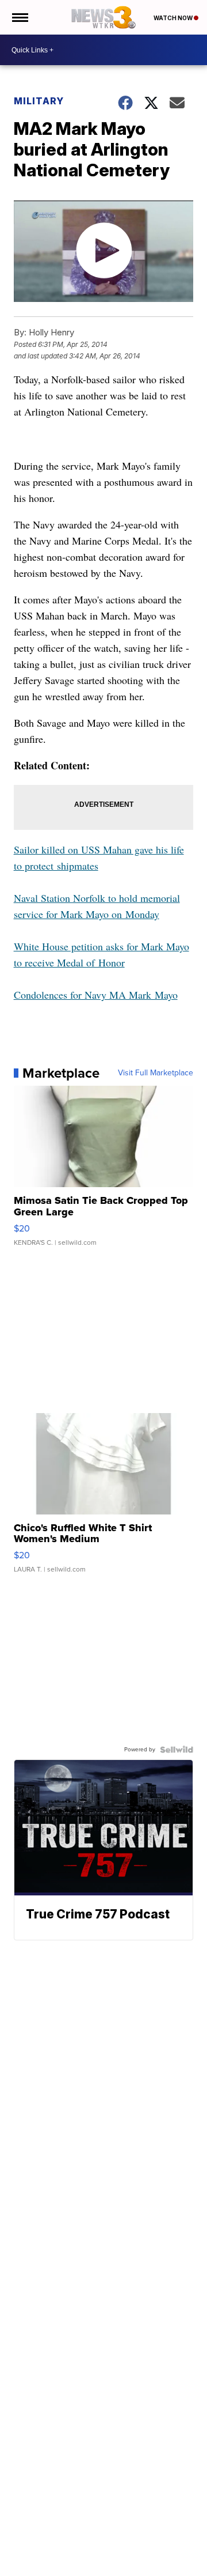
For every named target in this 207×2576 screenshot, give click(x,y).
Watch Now (174, 18)
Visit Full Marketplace (156, 1073)
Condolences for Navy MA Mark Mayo (96, 995)
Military (39, 101)
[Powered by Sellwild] (177, 1750)
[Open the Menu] (19, 17)
